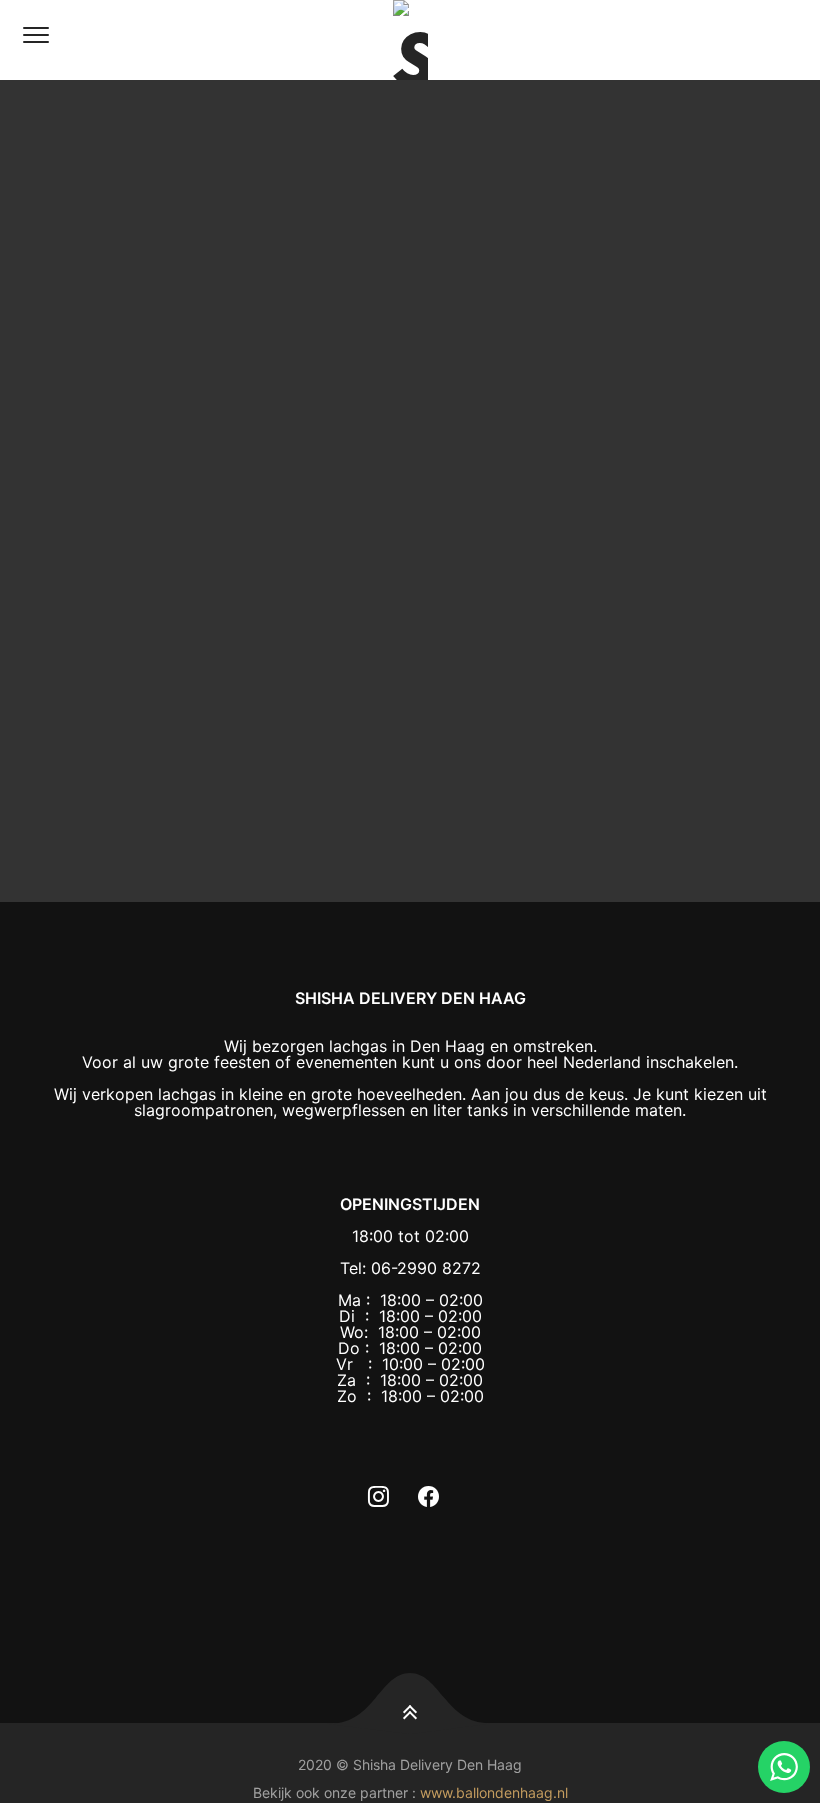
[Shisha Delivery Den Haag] (410, 40)
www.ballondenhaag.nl (494, 1792)
